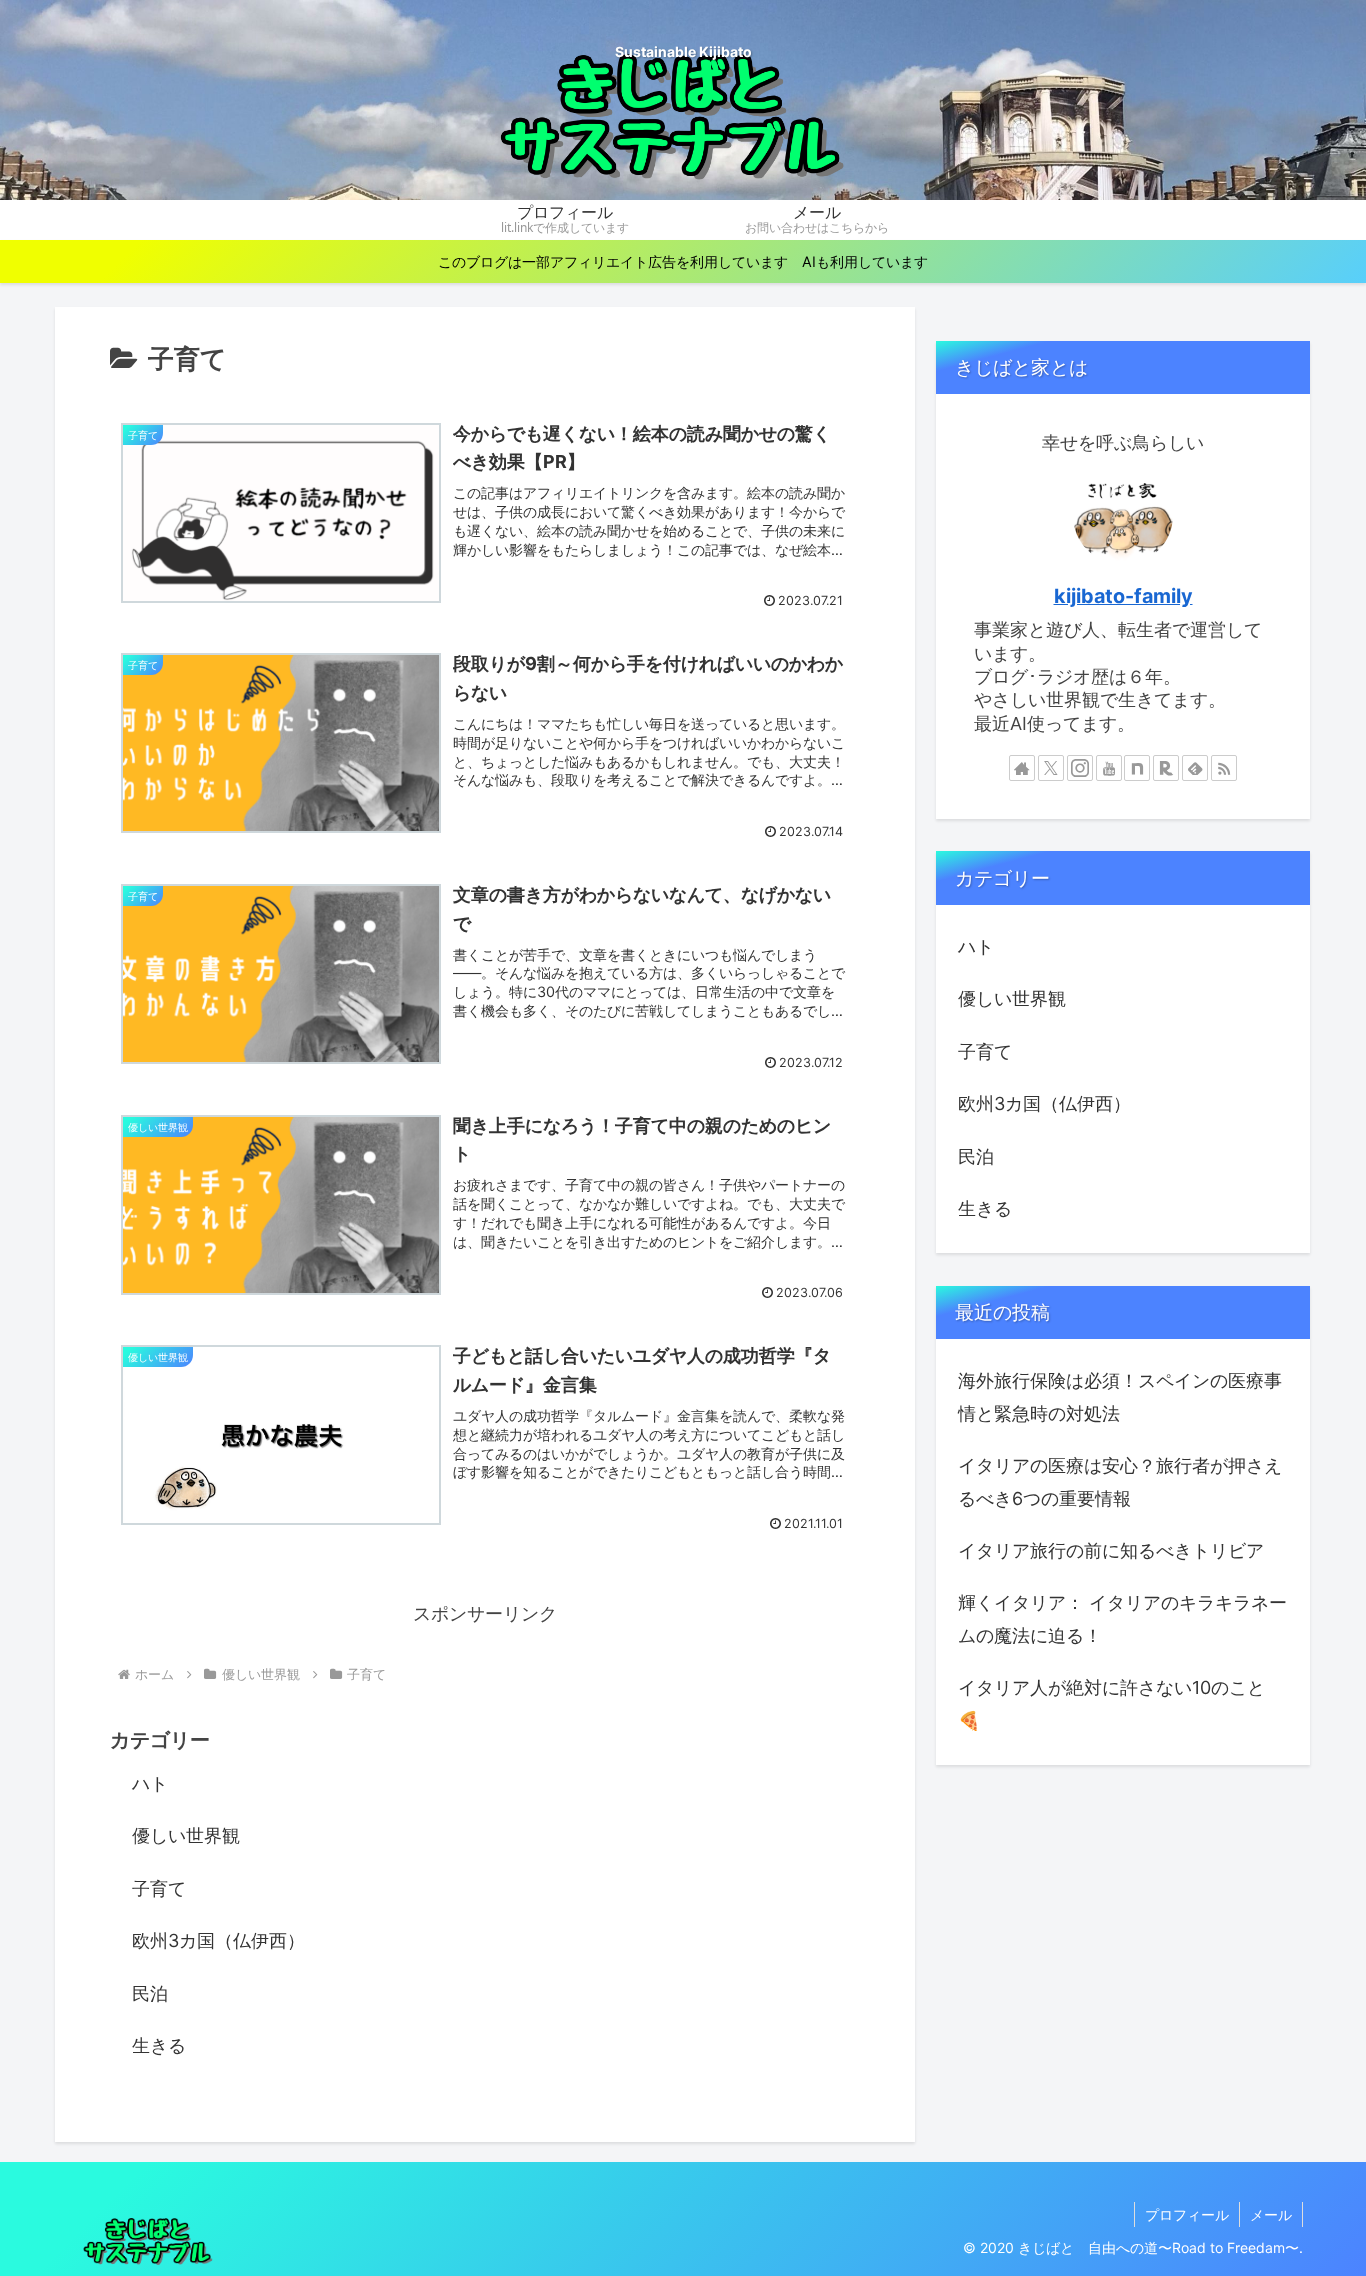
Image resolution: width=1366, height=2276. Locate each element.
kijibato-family (1123, 596)
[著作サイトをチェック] (1022, 768)
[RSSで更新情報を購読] (1224, 768)
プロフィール (1187, 2214)
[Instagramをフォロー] (1080, 768)
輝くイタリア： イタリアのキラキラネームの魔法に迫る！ (1122, 1618)
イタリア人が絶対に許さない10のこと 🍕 (1111, 1703)
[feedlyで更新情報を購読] (1195, 768)
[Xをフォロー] (1051, 768)
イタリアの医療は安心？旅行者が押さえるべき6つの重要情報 (1120, 1481)
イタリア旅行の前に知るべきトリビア (1111, 1550)
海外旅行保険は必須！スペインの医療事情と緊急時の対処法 (1120, 1396)
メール (1271, 2214)
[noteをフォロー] (1137, 768)
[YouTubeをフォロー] (1109, 768)
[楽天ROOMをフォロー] (1166, 768)
